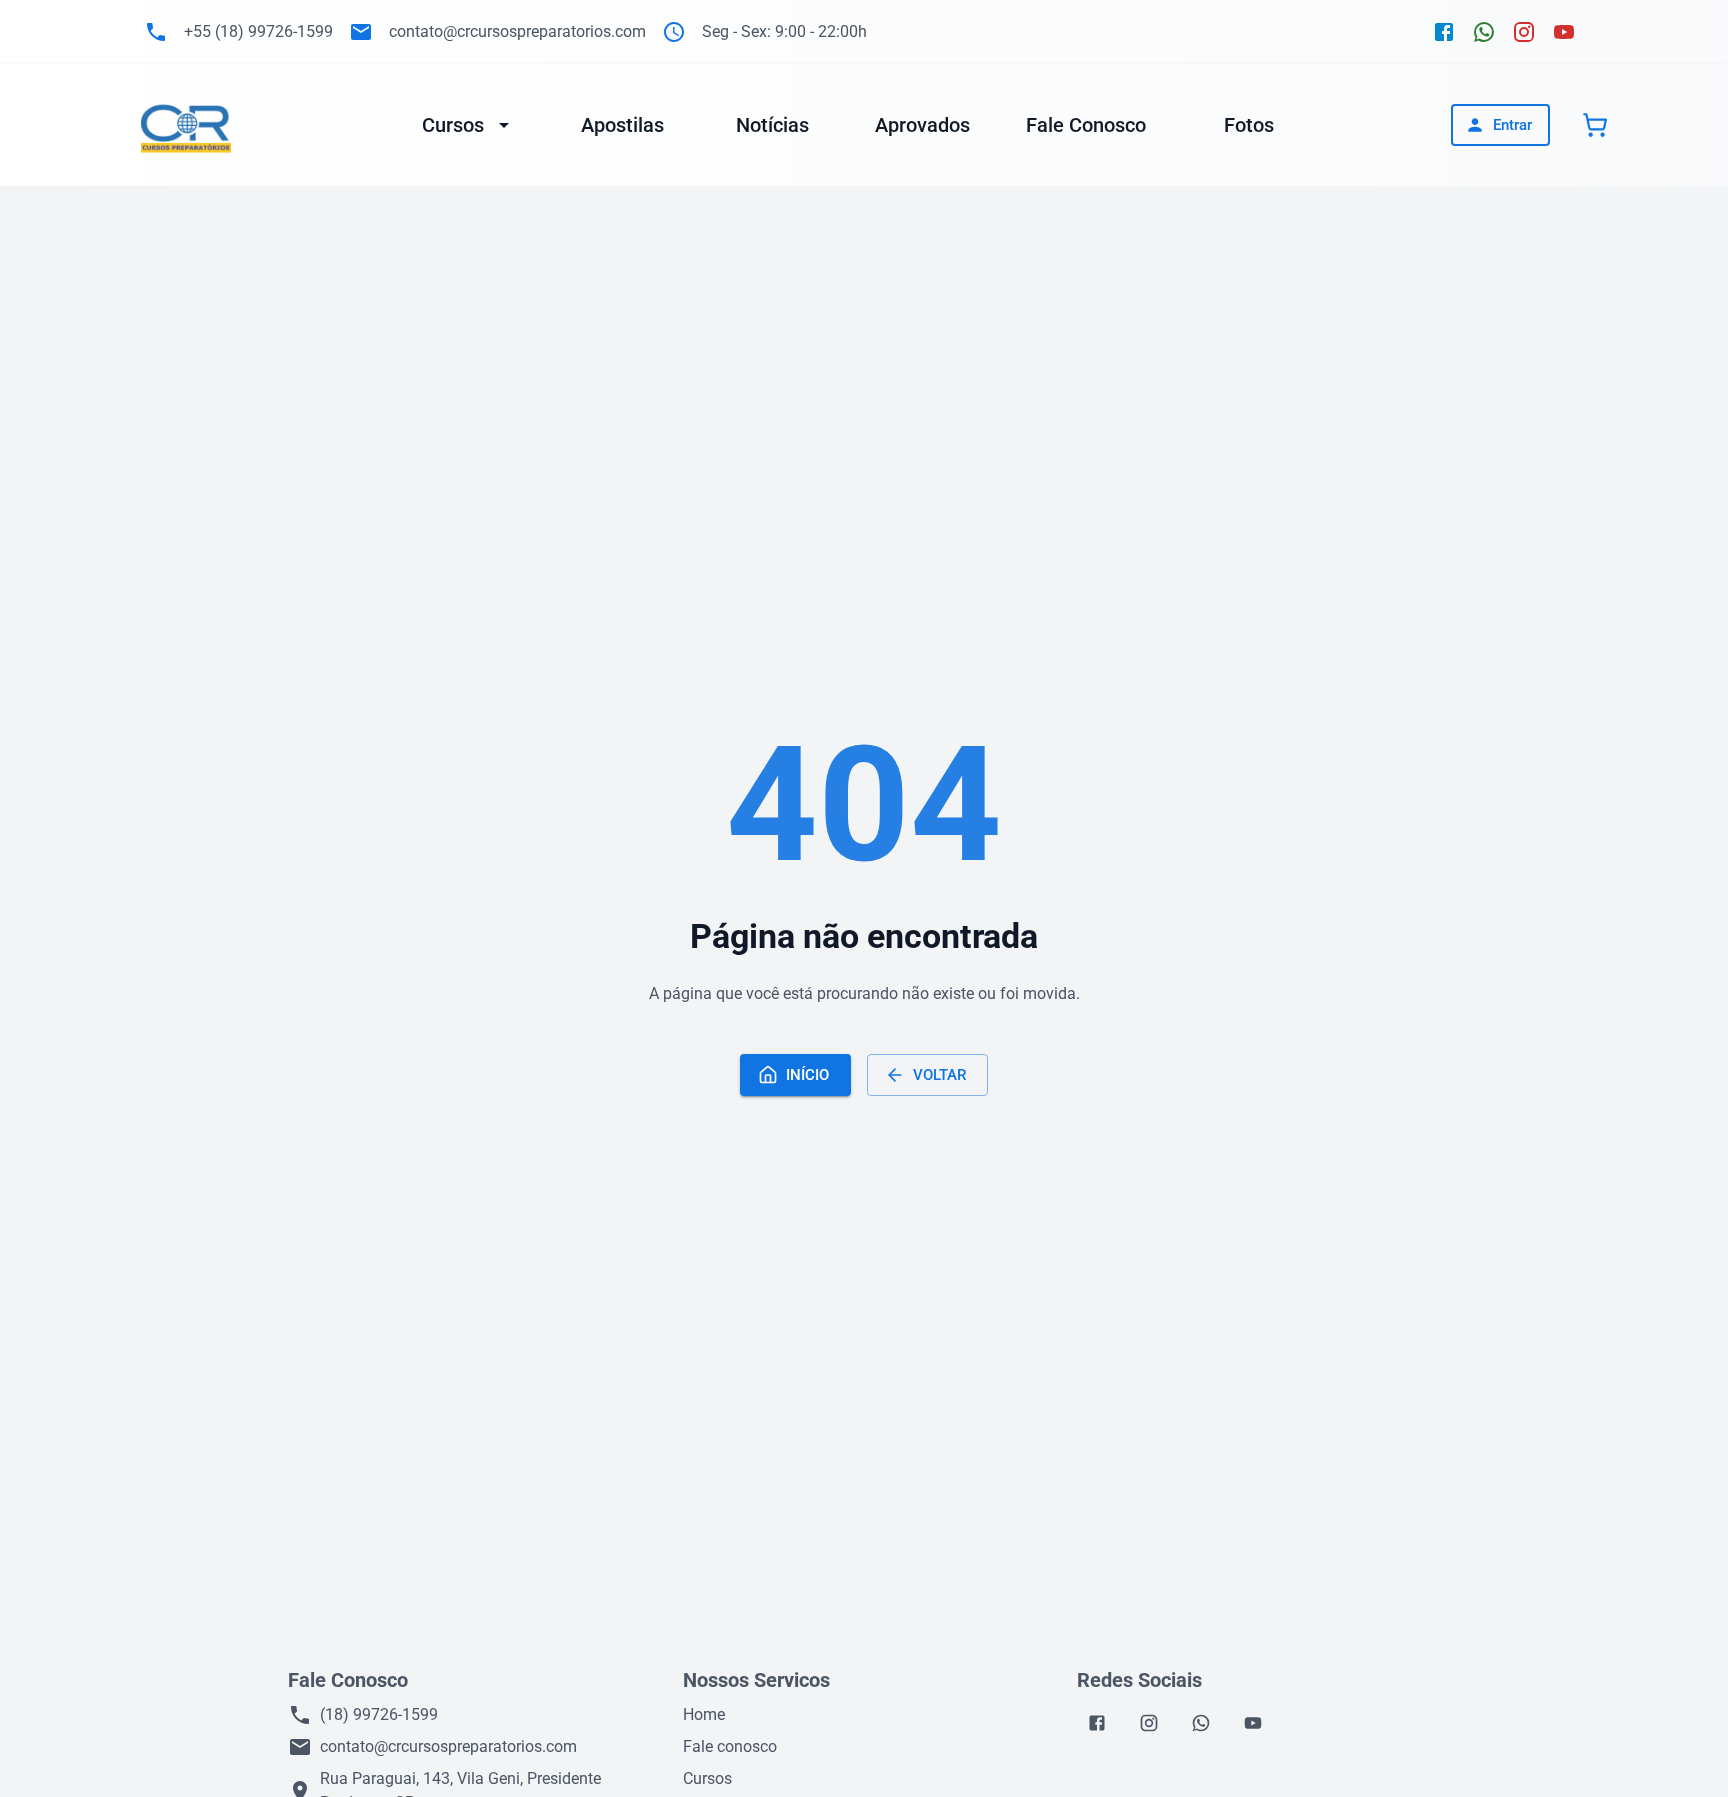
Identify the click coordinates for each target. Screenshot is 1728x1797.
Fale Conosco (1086, 125)
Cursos (453, 125)
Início (807, 1075)
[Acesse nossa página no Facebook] (1444, 32)
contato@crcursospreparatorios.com (448, 1746)
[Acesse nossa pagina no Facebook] (1097, 1723)
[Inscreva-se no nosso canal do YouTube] (1564, 32)
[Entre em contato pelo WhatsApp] (1484, 32)
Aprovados (922, 125)
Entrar (1512, 125)
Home (704, 1714)
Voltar (939, 1075)
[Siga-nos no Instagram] (1524, 32)
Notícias (772, 125)
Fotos (1249, 125)
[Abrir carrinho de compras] (1595, 125)
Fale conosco (730, 1746)
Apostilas (622, 125)
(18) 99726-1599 (379, 1714)
